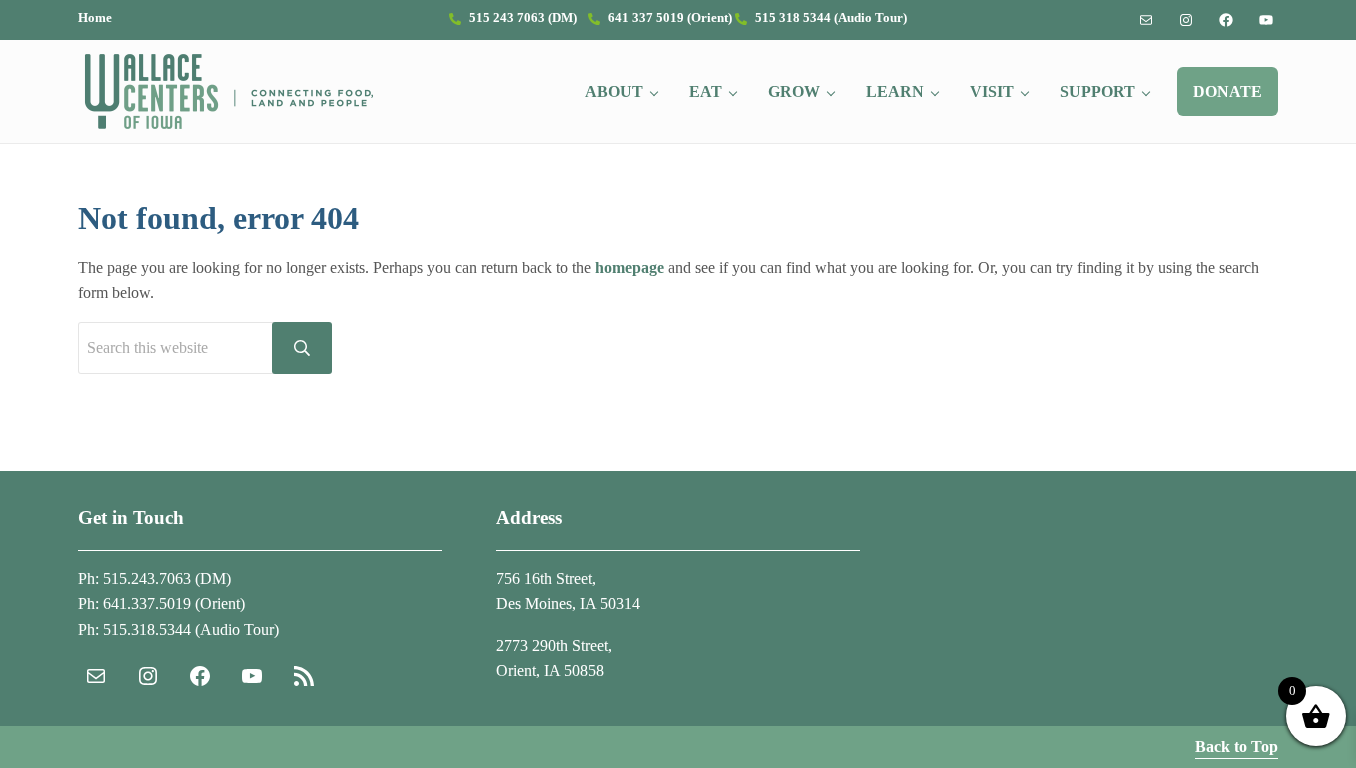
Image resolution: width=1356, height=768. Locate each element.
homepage (629, 267)
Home (95, 18)
